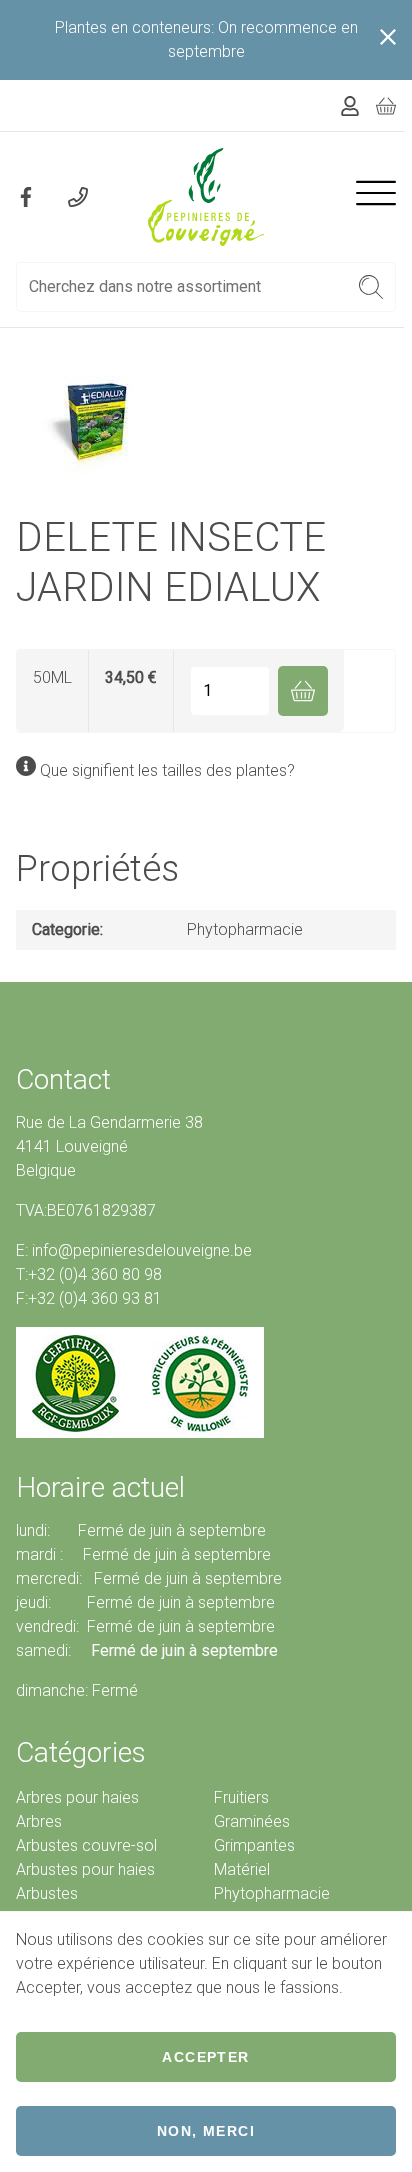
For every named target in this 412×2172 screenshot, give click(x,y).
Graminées (252, 1821)
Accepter (205, 2057)
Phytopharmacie (245, 929)
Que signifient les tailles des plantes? (167, 770)
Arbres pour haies (77, 1797)
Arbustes (47, 1893)
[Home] (206, 197)
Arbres (39, 1821)
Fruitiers (241, 1797)
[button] (371, 287)
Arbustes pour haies (85, 1869)
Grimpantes (254, 1845)
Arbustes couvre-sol (86, 1845)
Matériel (242, 1869)
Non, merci (206, 2131)
